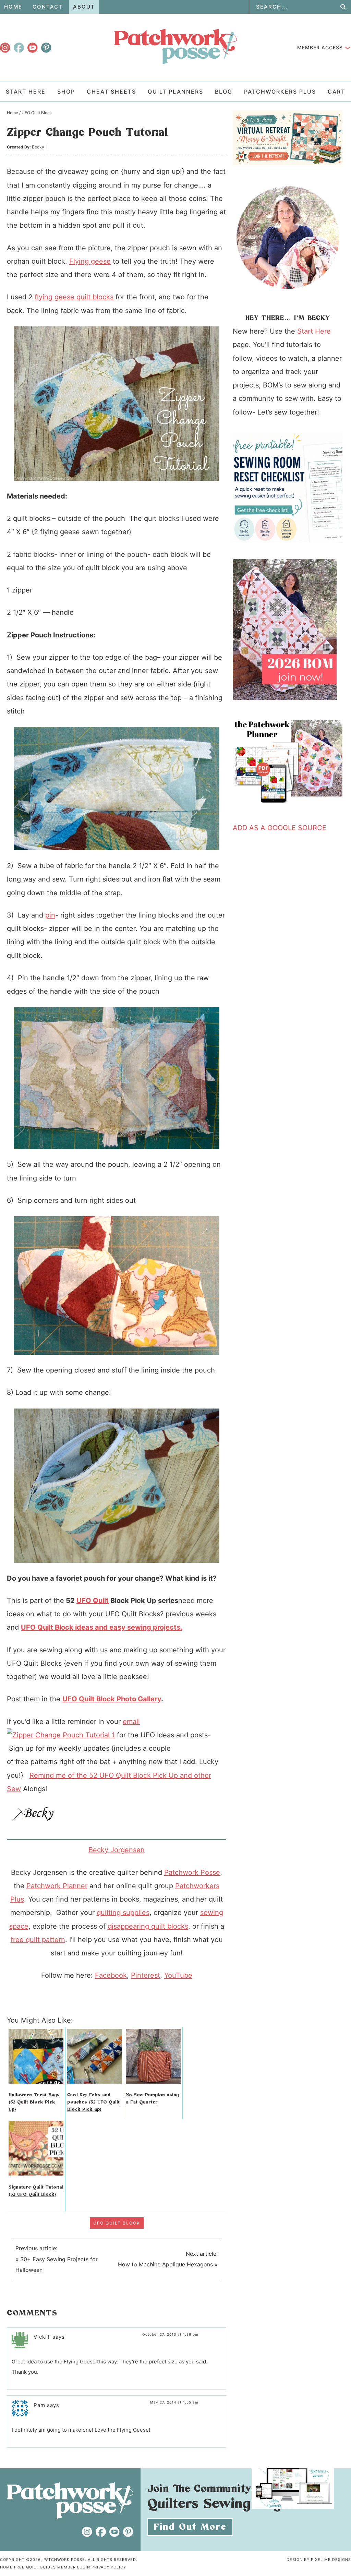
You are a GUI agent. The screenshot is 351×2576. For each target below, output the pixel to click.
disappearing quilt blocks (148, 1926)
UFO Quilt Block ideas (57, 1627)
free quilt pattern (38, 1940)
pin (50, 915)
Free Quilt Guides (35, 2567)
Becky (38, 147)
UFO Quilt (93, 1601)
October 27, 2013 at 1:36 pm (170, 2334)
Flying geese (90, 261)
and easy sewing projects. (138, 1627)
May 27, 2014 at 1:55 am (174, 2402)
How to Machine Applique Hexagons (165, 2264)
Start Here (314, 331)
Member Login (74, 2567)
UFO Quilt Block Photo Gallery (112, 1699)
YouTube (178, 1975)
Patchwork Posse (175, 46)
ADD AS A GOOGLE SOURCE (280, 828)
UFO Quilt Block (117, 2223)
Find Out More (190, 2527)
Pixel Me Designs (331, 2560)
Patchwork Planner (57, 1886)
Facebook (111, 1975)
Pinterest (146, 1975)
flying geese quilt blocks (74, 297)
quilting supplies (123, 1913)
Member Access (320, 47)
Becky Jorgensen (117, 1850)
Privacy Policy (109, 2567)
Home (6, 2567)
